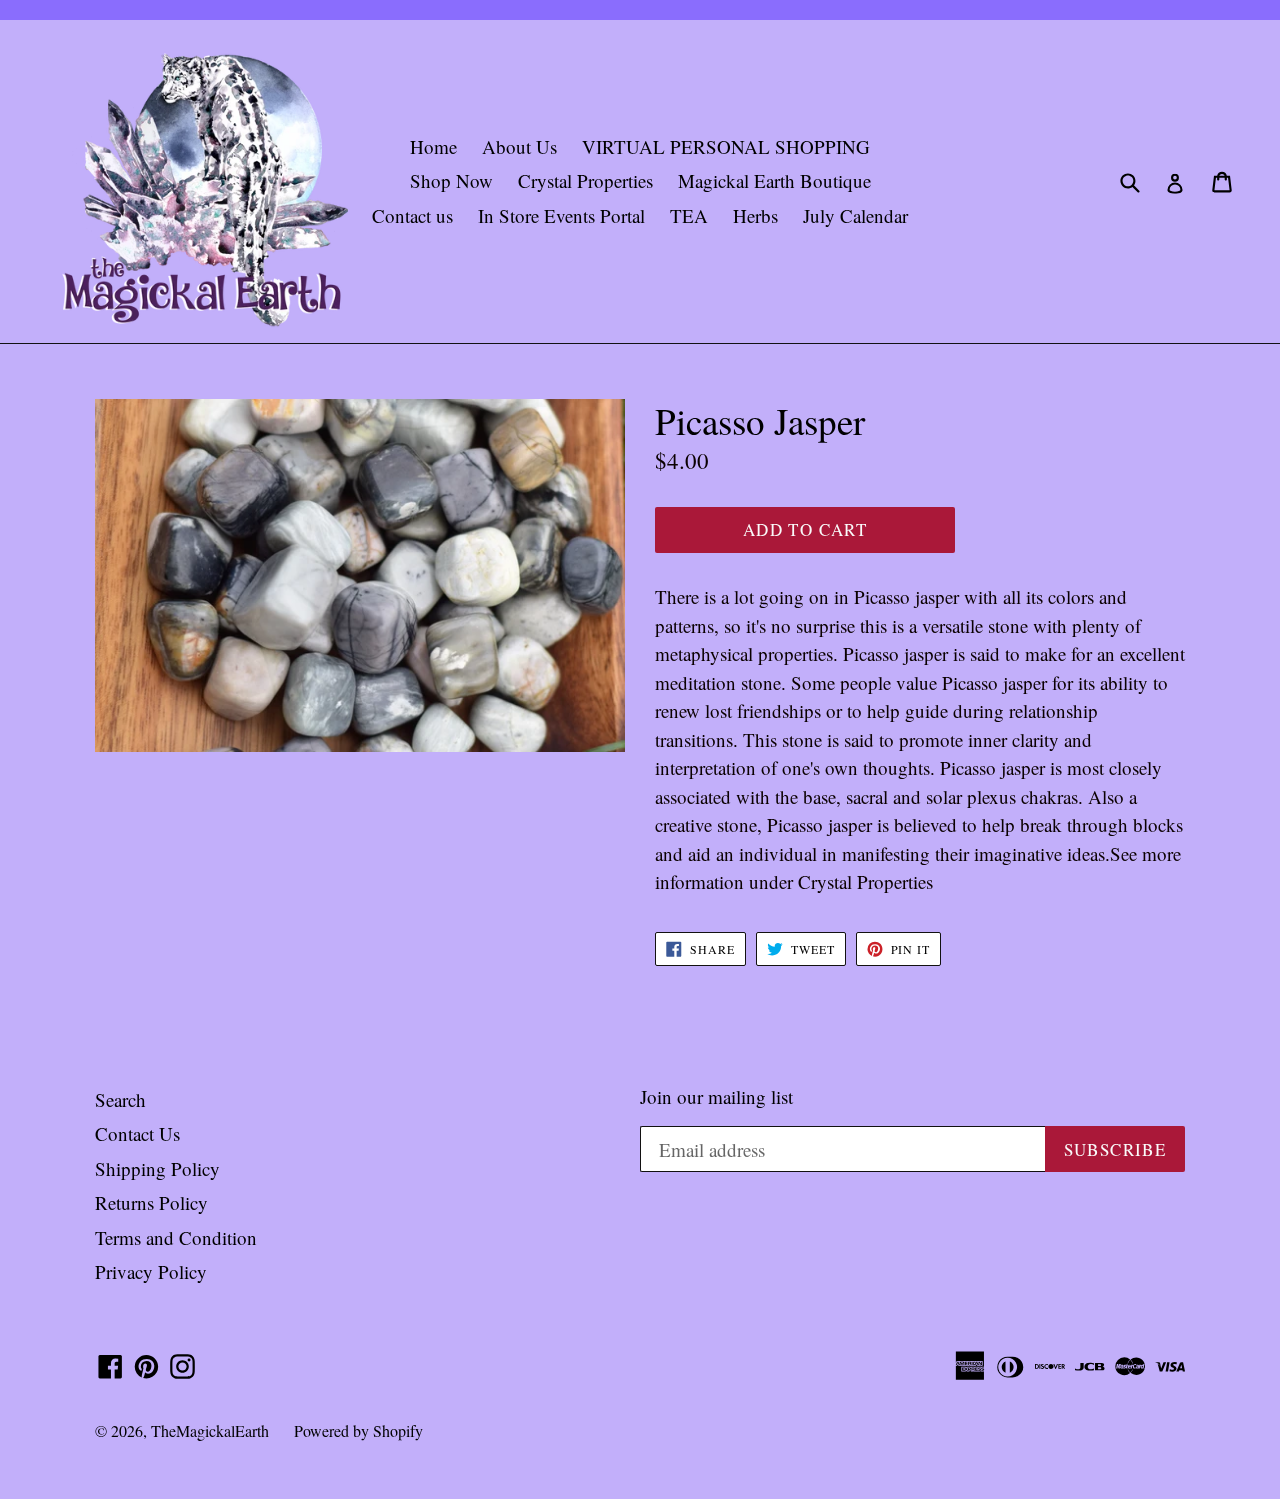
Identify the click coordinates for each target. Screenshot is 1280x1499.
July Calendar (855, 215)
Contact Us (137, 1133)
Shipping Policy (157, 1168)
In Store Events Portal (561, 215)
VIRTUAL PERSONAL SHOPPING (726, 146)
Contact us (412, 215)
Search (120, 1099)
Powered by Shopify (358, 1430)
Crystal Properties (585, 180)
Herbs (755, 215)
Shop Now (451, 180)
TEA (689, 215)
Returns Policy (151, 1202)
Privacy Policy (151, 1271)
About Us (519, 146)
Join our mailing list (716, 1097)
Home (433, 146)
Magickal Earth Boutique (774, 180)
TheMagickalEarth (210, 1430)
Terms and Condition (176, 1237)
